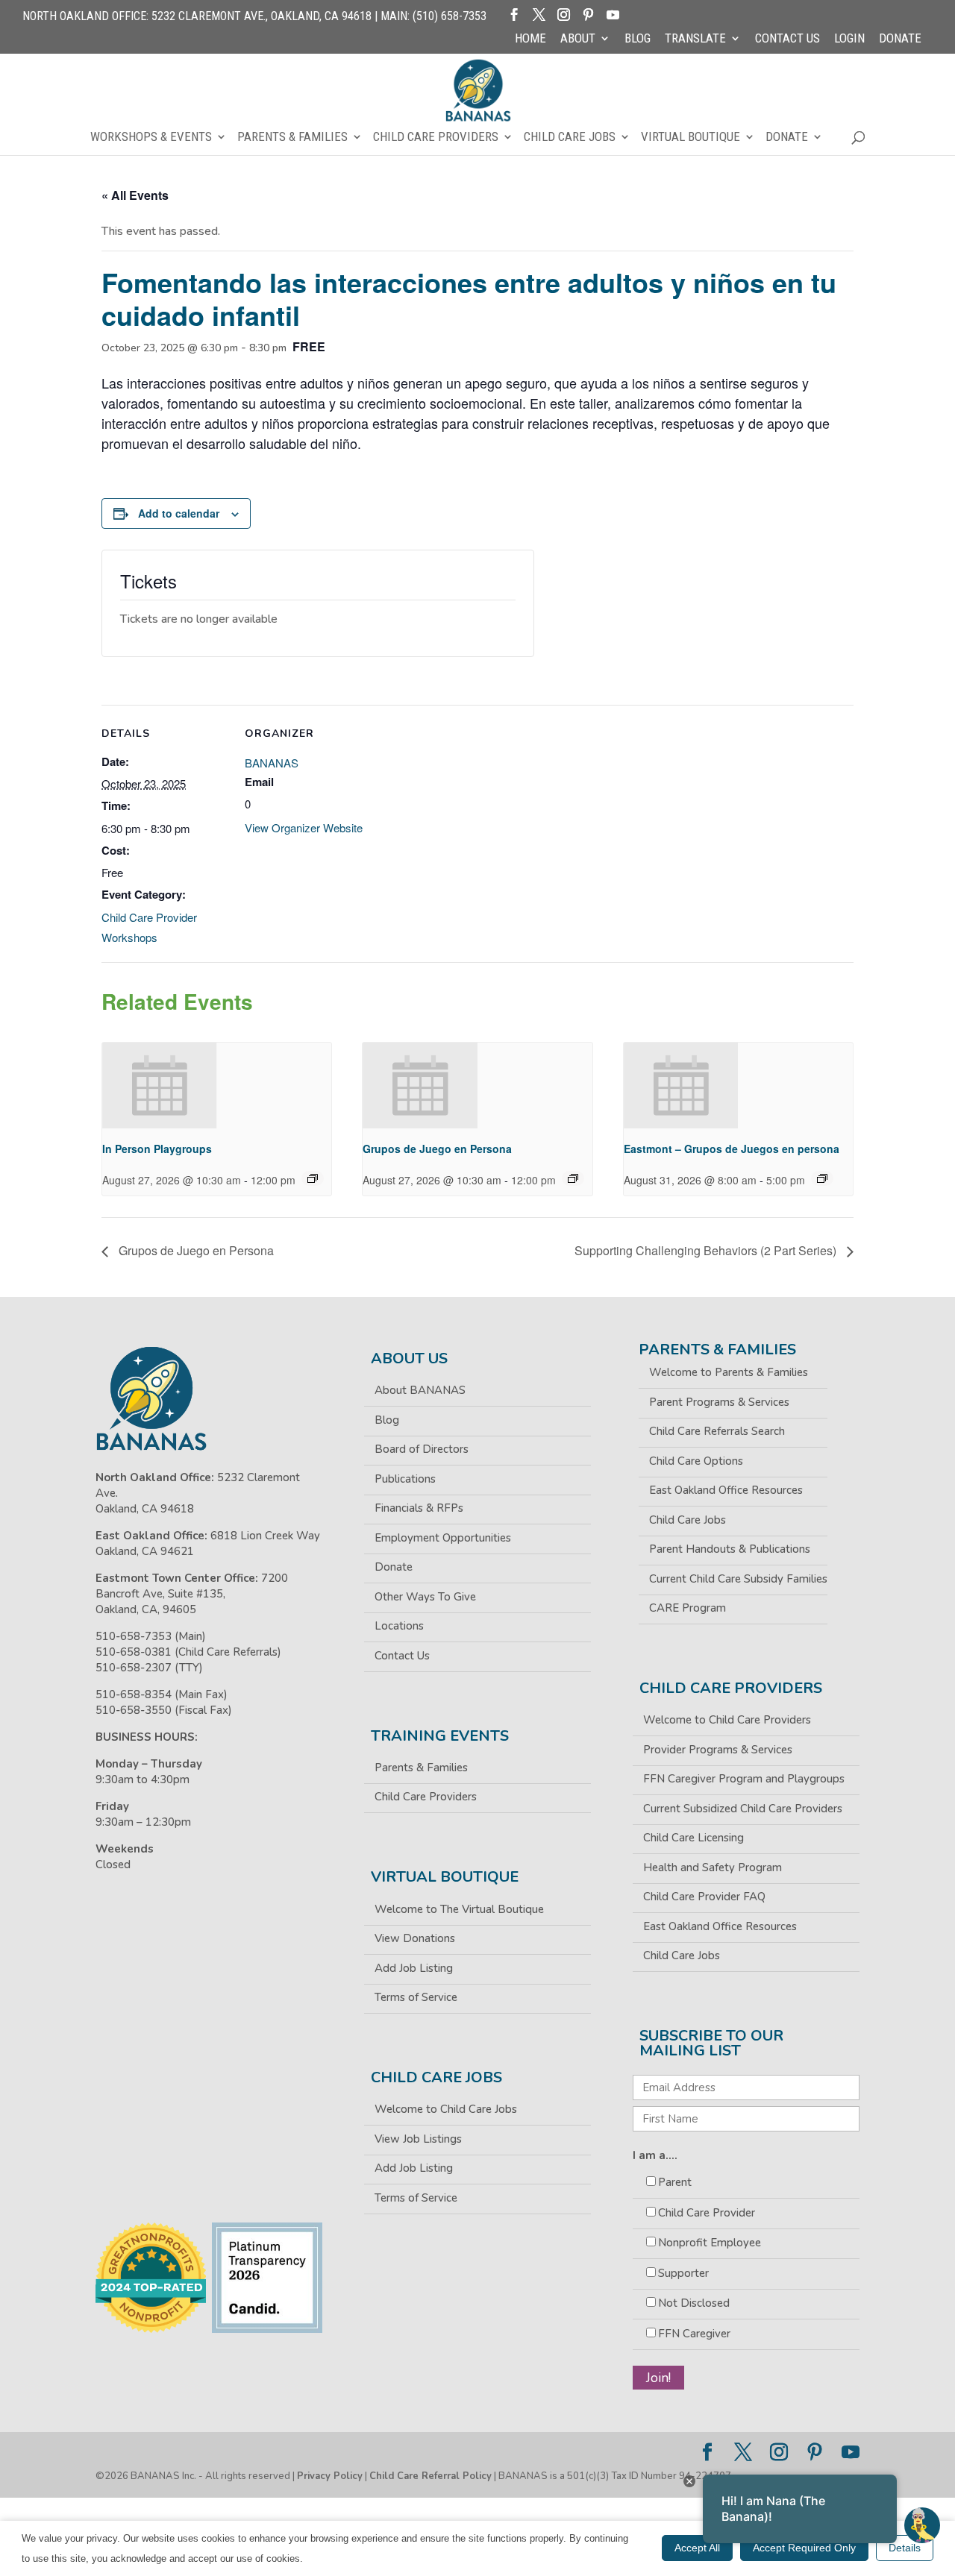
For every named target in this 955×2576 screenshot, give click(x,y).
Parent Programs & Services (719, 1402)
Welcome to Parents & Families (729, 1372)
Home (530, 39)
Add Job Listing (414, 1968)
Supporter (683, 2273)
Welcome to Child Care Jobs (446, 2109)
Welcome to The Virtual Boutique (459, 1909)
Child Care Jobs (570, 138)
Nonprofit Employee (710, 2243)
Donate (900, 39)
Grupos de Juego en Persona (437, 1149)
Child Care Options (696, 1461)
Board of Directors (422, 1449)
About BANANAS (420, 1390)
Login (849, 39)
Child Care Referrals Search (717, 1431)
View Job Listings (418, 2139)
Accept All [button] (697, 2548)
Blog (638, 39)
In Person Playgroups (157, 1149)
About (578, 39)
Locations (399, 1626)
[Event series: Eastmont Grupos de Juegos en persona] (822, 1178)
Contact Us (788, 39)
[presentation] (160, 1086)
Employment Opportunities (443, 1538)
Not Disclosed (694, 2303)
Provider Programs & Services (718, 1750)
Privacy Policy (330, 2476)
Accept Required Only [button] (804, 2548)
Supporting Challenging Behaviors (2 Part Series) (707, 1250)
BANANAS (272, 763)
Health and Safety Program (713, 1867)
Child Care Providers (436, 138)
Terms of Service (416, 1997)
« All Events (135, 195)
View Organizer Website (304, 827)
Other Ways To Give (425, 1597)
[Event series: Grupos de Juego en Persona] (573, 1178)
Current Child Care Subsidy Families (738, 1579)
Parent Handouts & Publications (730, 1549)
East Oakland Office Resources (726, 1490)
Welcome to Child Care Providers (727, 1720)
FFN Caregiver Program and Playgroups (744, 1779)
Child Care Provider (707, 2213)
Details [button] (905, 2548)
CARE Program (688, 1608)
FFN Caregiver (694, 2334)
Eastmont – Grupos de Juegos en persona (732, 1149)
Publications (405, 1479)
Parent (675, 2182)
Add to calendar (179, 513)
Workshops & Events (151, 138)
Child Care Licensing (693, 1838)
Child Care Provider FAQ (704, 1897)
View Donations (415, 1938)
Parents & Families (292, 138)
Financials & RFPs (419, 1508)
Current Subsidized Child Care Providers (743, 1809)
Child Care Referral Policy (430, 2476)
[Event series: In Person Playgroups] (313, 1178)
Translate (695, 39)
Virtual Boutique (691, 138)
